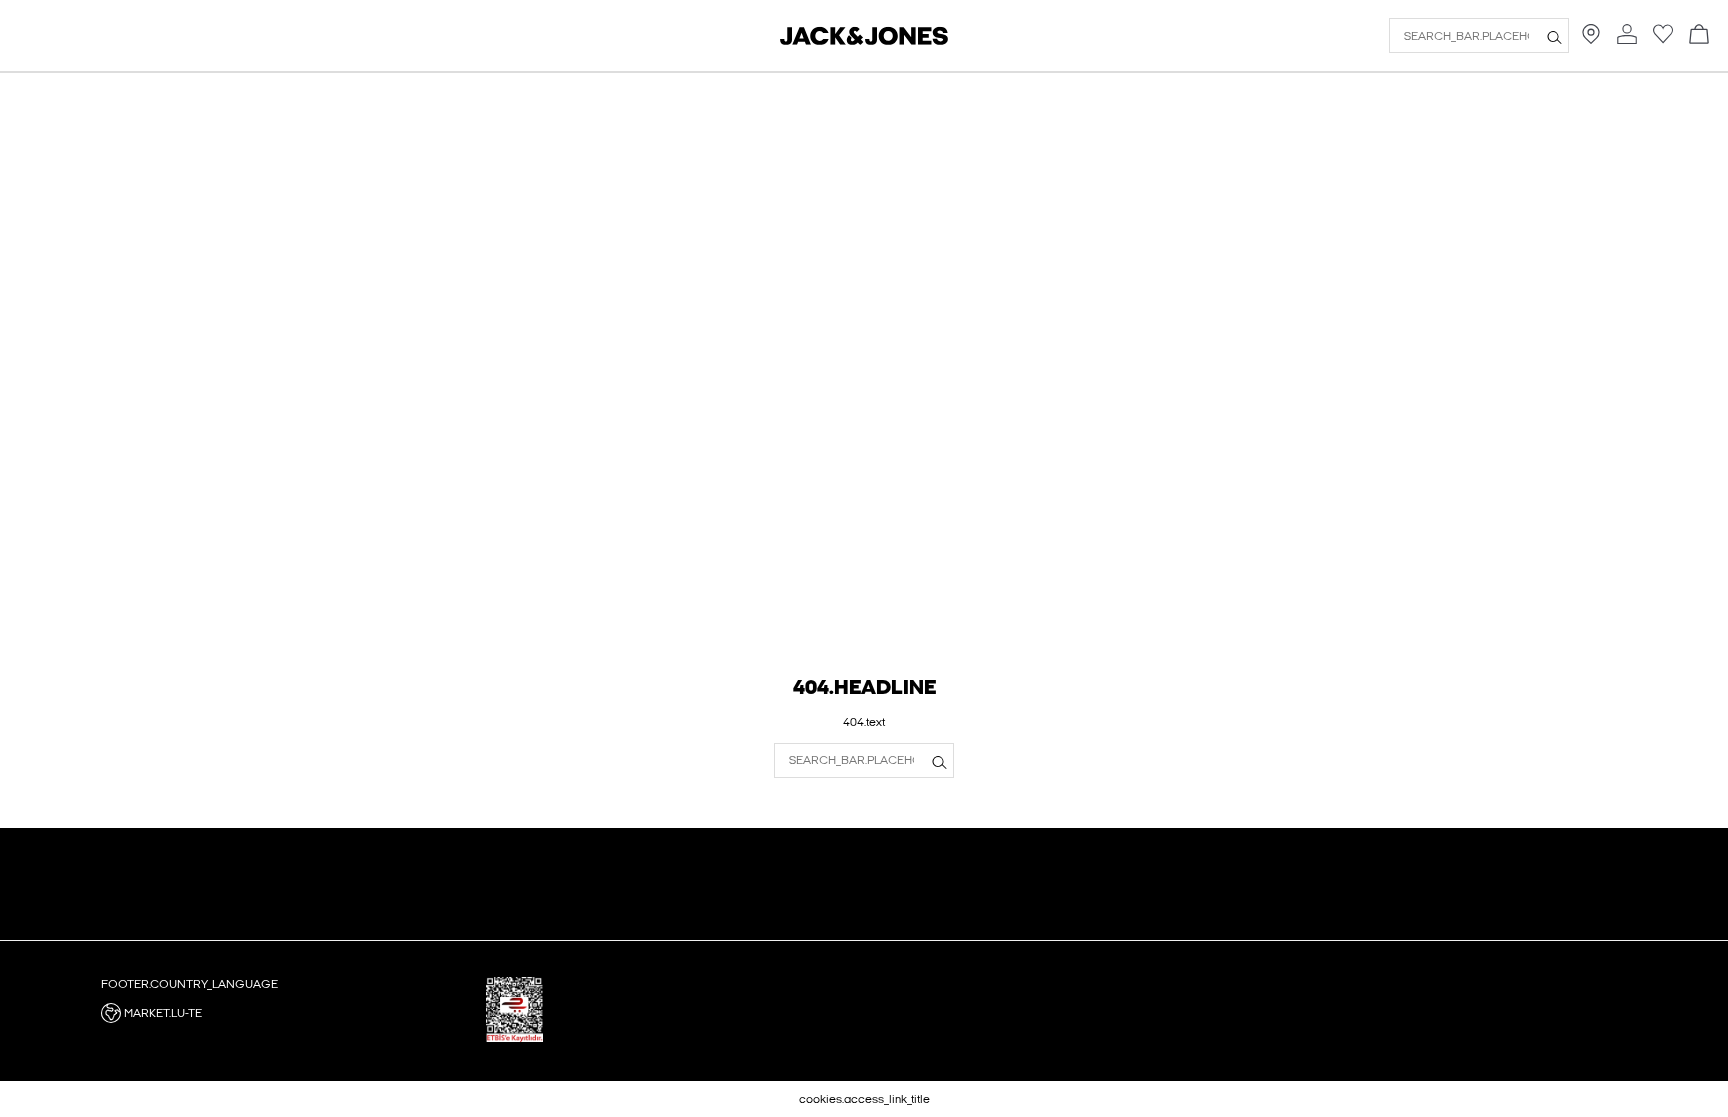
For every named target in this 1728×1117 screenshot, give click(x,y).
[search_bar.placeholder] (1554, 36)
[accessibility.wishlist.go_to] (1663, 40)
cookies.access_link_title (864, 1099)
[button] (286, 1013)
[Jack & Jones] (864, 41)
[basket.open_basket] (1699, 35)
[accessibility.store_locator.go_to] (1591, 40)
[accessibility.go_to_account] (1627, 35)
